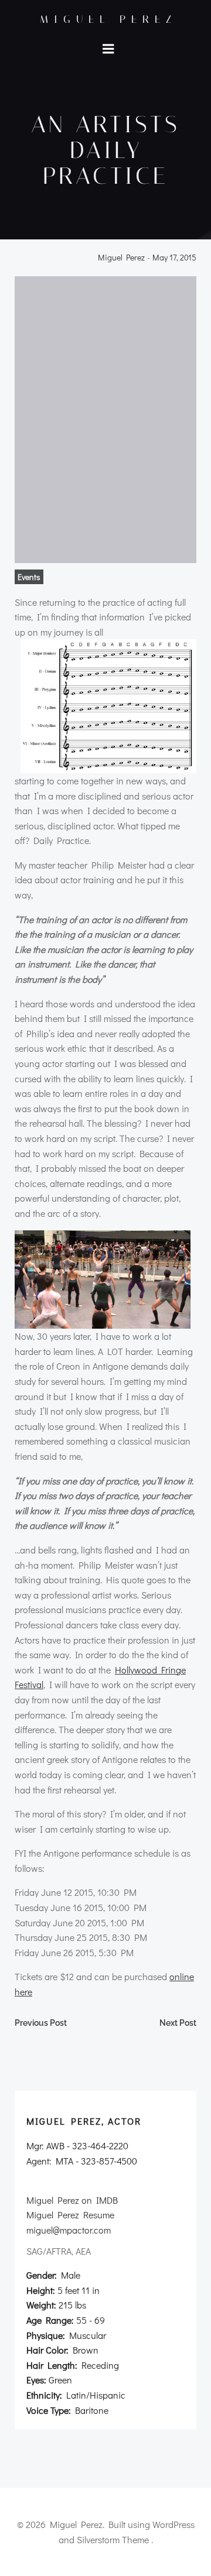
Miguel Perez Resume (70, 2215)
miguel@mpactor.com (69, 2230)
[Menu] (108, 49)
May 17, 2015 (174, 258)
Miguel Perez (109, 19)
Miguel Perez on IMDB (72, 2200)
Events (29, 577)
